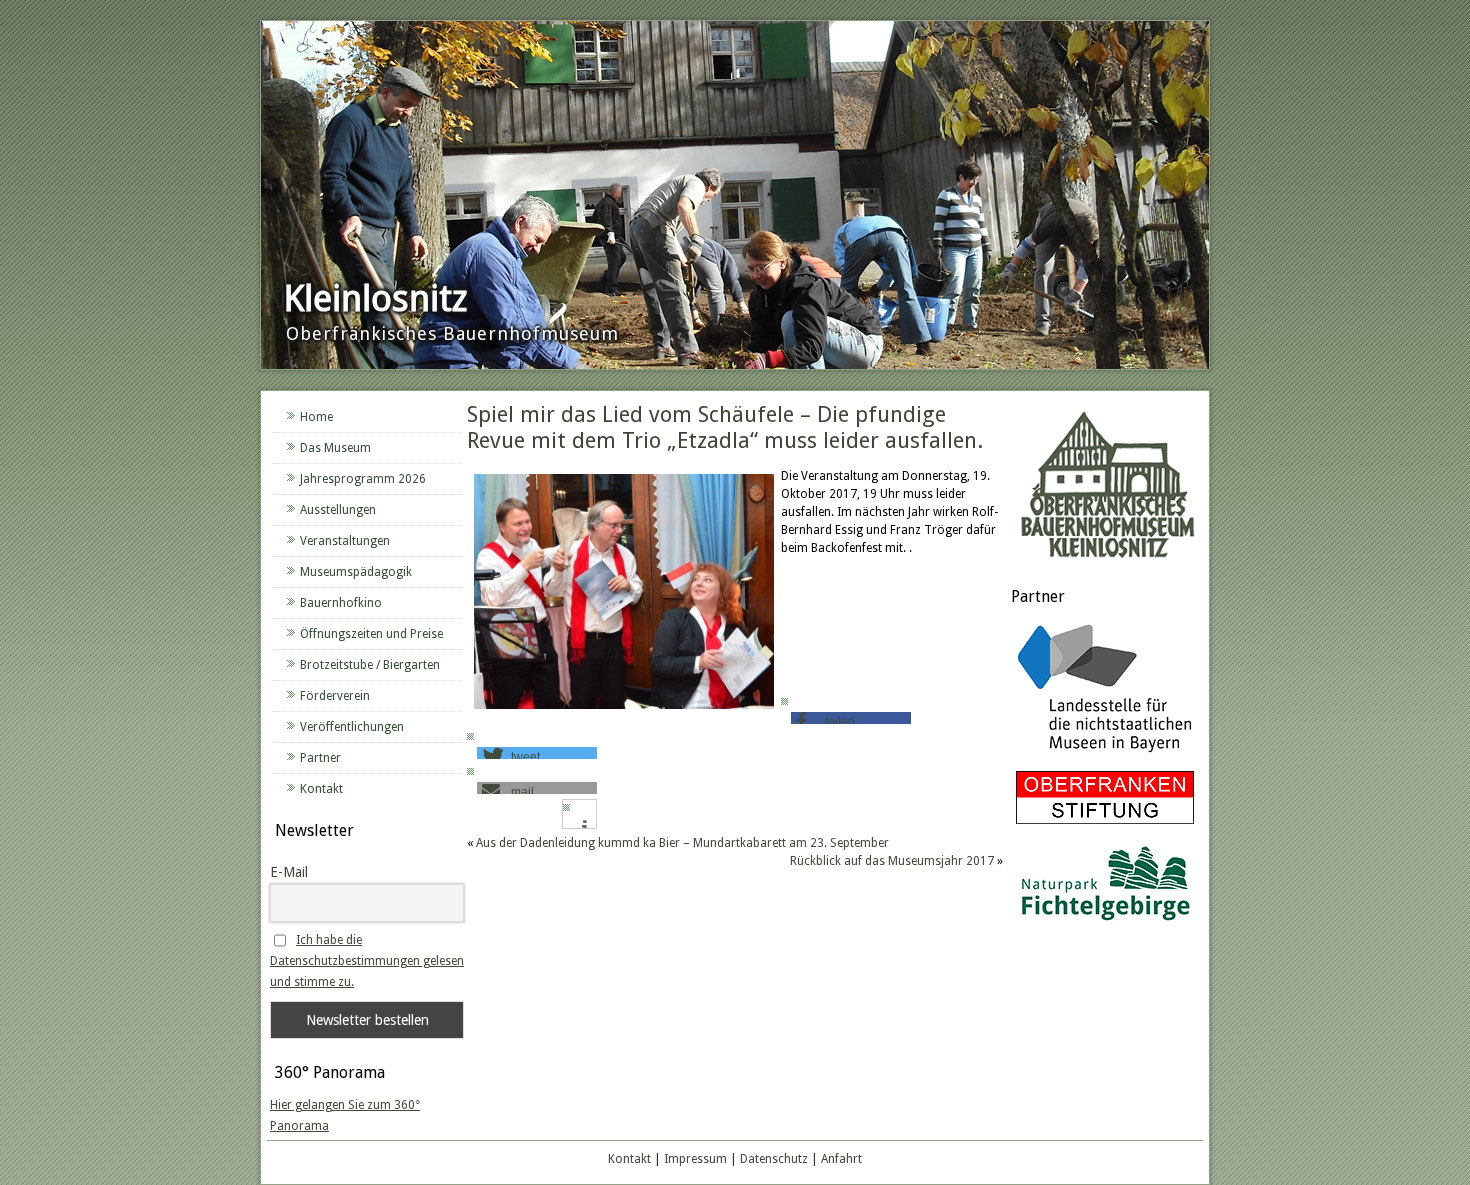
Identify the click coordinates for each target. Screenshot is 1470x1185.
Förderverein (335, 696)
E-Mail (289, 872)
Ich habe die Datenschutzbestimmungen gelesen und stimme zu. (367, 961)
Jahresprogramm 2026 (363, 479)
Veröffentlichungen (352, 727)
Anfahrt (841, 1159)
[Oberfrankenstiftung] (1105, 825)
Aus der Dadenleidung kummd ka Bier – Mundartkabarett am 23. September (682, 843)
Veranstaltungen (345, 541)
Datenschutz (774, 1159)
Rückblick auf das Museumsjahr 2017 (892, 861)
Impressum (695, 1159)
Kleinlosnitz (375, 298)
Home (316, 417)
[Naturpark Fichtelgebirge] (1105, 924)
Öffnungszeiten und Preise (371, 634)
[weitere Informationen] (584, 827)
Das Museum (335, 448)
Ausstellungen (338, 510)
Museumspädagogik (356, 572)
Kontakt (321, 789)
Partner (320, 758)
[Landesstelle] (1105, 755)
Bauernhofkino (341, 603)
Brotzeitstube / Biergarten (370, 665)
